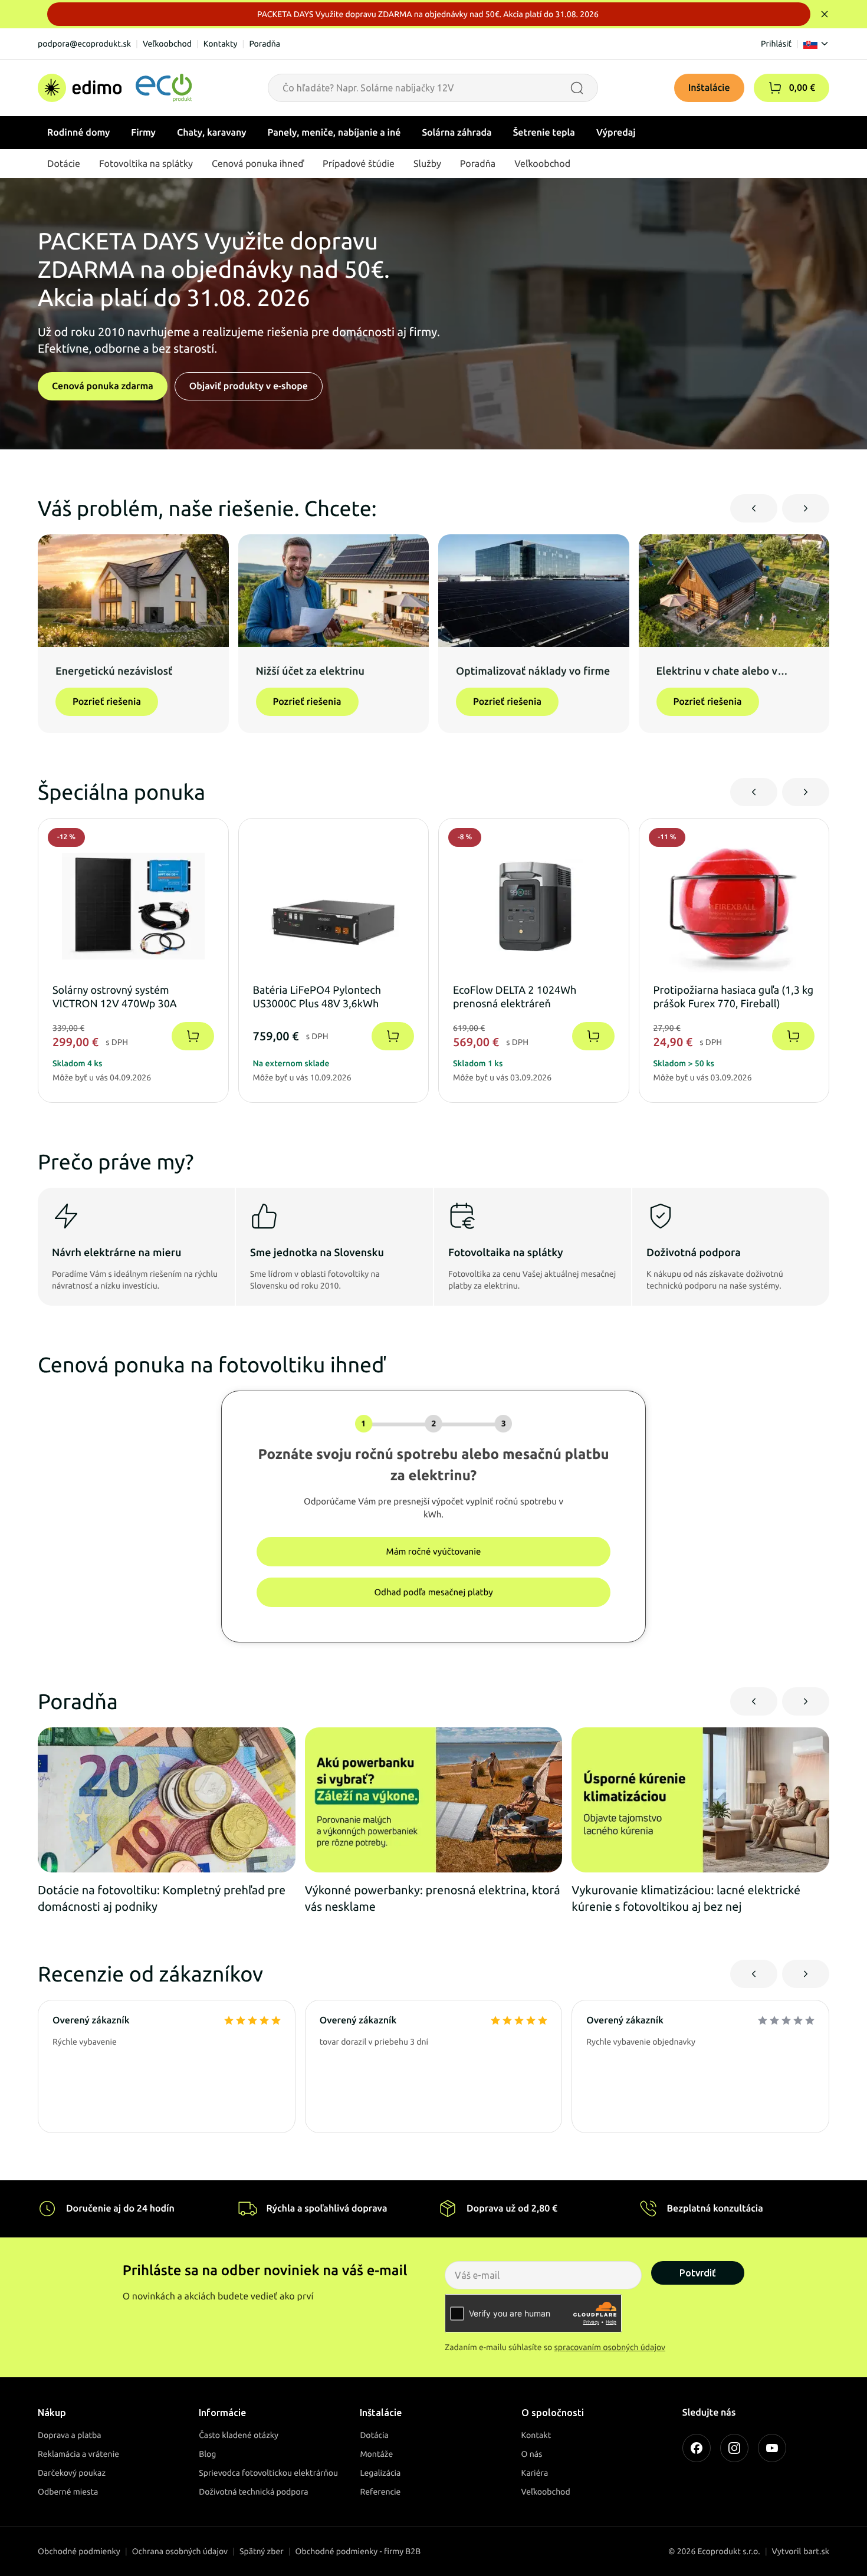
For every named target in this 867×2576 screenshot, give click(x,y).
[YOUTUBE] (772, 2448)
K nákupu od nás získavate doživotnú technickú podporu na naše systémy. (715, 1280)
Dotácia (374, 2435)
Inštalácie (709, 88)
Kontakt (536, 2435)
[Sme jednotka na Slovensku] (264, 1216)
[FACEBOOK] (697, 2448)
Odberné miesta (68, 2492)
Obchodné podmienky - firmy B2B (358, 2551)
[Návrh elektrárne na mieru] (66, 1216)
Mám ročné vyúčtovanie (434, 1551)
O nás (532, 2454)
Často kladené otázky (239, 2435)
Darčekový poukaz (72, 2473)
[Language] (816, 44)
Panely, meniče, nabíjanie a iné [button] (334, 133)
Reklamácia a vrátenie (78, 2454)
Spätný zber (262, 2551)
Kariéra (535, 2473)
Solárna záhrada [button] (457, 133)
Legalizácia (380, 2473)
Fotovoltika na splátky (146, 164)
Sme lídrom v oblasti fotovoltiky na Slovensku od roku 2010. (315, 1280)
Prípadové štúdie (359, 164)
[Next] (806, 508)
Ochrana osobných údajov (180, 2551)
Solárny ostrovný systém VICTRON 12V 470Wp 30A (115, 997)
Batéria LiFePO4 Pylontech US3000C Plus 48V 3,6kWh (317, 997)
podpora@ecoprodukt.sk (84, 44)
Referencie (380, 2492)
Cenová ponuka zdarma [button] (103, 386)
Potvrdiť (698, 2273)
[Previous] (754, 508)
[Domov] (115, 88)
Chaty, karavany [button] (212, 133)
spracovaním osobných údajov (610, 2347)
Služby (427, 164)
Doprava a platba (70, 2435)
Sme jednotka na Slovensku (317, 1253)
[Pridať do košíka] (193, 1036)
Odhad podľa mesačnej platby (433, 1592)
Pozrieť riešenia (107, 702)
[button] (775, 88)
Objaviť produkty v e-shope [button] (249, 386)
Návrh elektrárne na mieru (116, 1253)
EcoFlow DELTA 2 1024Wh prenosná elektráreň (515, 997)
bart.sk (816, 2551)
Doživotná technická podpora (253, 2492)
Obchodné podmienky (79, 2551)
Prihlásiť (776, 44)
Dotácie (64, 164)
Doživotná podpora (694, 1253)
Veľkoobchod (167, 44)
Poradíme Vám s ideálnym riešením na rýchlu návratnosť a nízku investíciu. (135, 1280)
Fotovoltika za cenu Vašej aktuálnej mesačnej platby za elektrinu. (532, 1280)
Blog (207, 2454)
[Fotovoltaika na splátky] (462, 1216)
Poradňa (265, 44)
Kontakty (221, 44)
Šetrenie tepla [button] (544, 133)
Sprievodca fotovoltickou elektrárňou (268, 2473)
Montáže (376, 2454)
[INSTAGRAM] (734, 2448)
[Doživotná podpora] (661, 1216)
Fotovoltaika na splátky (506, 1253)
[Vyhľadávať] (577, 88)
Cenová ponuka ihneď (258, 164)
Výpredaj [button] (616, 133)
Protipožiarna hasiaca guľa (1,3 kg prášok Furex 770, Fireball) (734, 997)
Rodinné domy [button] (78, 133)
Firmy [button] (143, 133)
